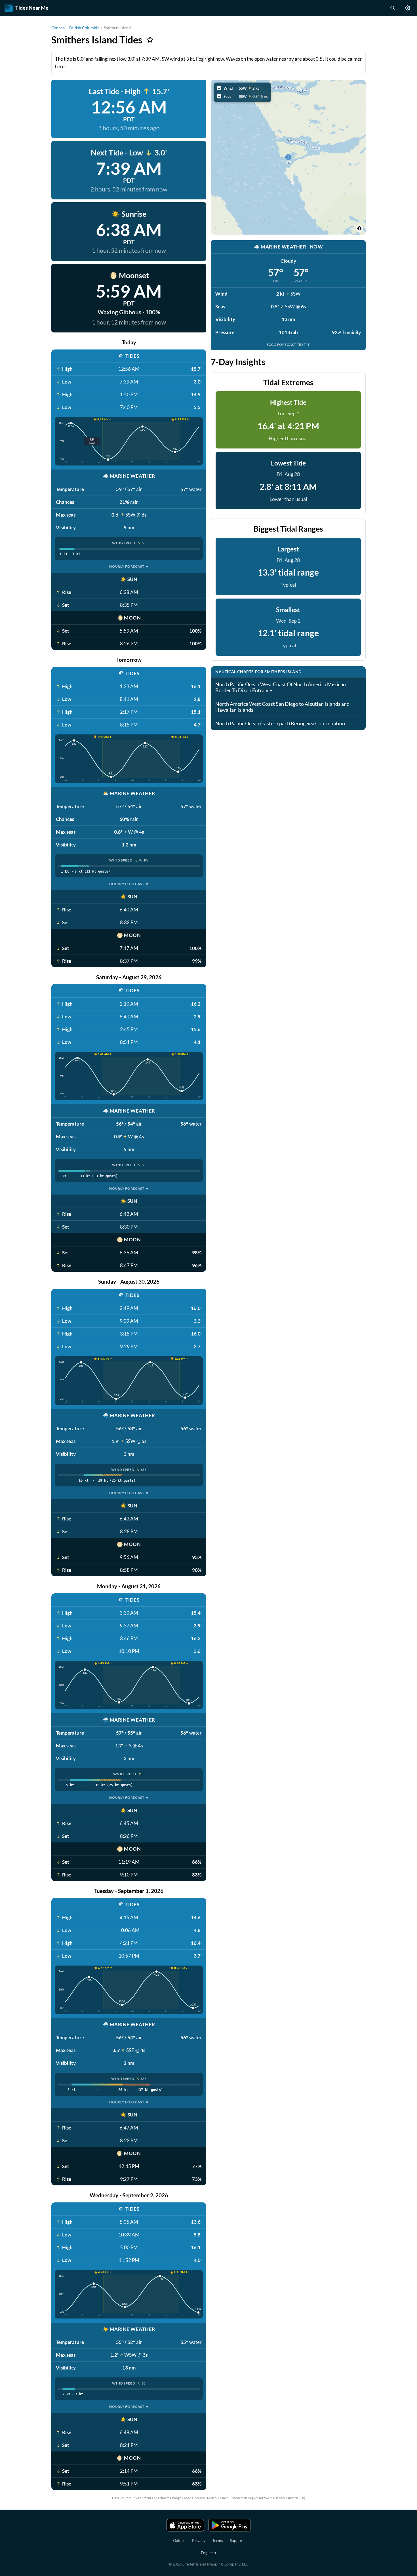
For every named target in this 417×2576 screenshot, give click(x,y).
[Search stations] (392, 8)
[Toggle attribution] (359, 228)
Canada (58, 28)
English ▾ (209, 2553)
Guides (179, 2540)
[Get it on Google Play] (229, 2525)
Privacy (199, 2540)
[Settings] (408, 8)
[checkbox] (242, 88)
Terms (218, 2540)
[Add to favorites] (150, 40)
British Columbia (84, 28)
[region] (288, 157)
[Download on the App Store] (185, 2525)
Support (237, 2540)
